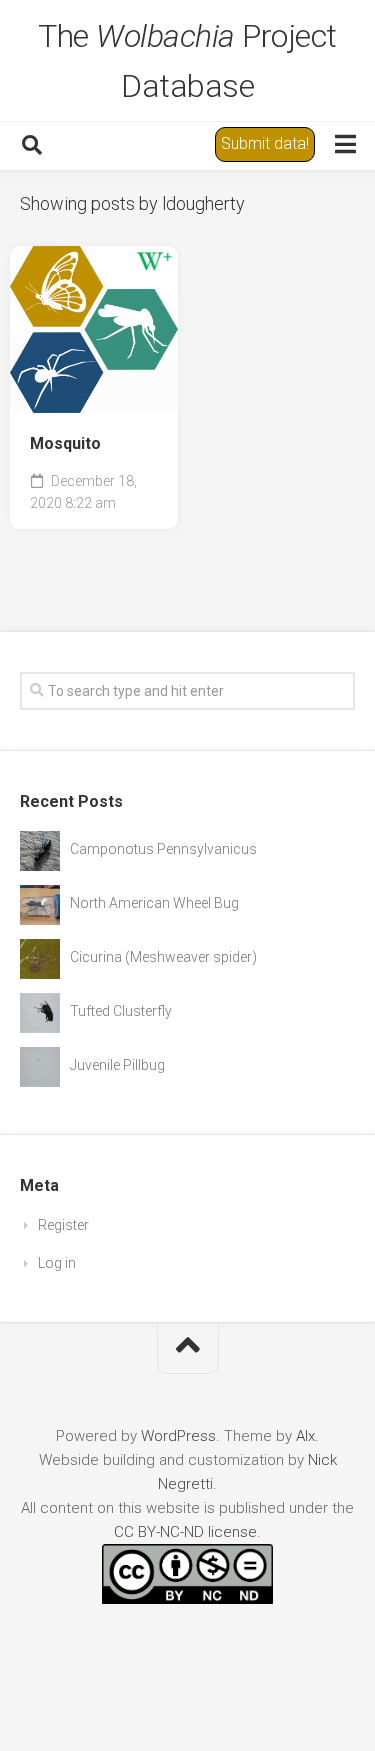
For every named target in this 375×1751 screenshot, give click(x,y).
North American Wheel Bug (154, 903)
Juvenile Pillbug (117, 1065)
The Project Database (187, 61)
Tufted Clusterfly (121, 1011)
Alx (305, 1436)
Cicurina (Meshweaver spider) (163, 957)
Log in (57, 1263)
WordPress (178, 1436)
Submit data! (265, 143)
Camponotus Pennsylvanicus (163, 849)
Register (63, 1225)
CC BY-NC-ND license (185, 1532)
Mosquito (65, 443)
